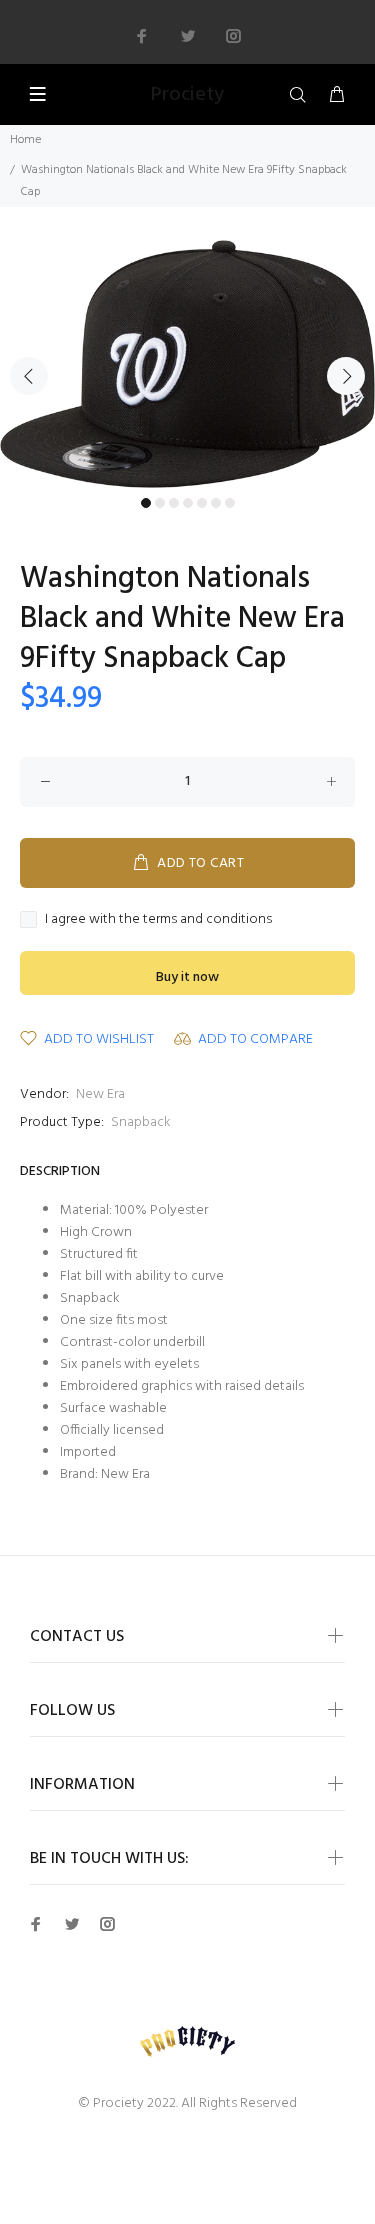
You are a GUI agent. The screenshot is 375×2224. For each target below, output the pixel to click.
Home (25, 140)
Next (346, 376)
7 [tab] (230, 503)
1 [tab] (146, 503)
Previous (29, 376)
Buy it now (187, 977)
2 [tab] (160, 503)
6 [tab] (216, 503)
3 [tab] (174, 503)
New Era (100, 1094)
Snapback (141, 1122)
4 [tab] (188, 503)
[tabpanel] (187, 364)
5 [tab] (202, 503)
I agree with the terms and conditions (158, 920)
